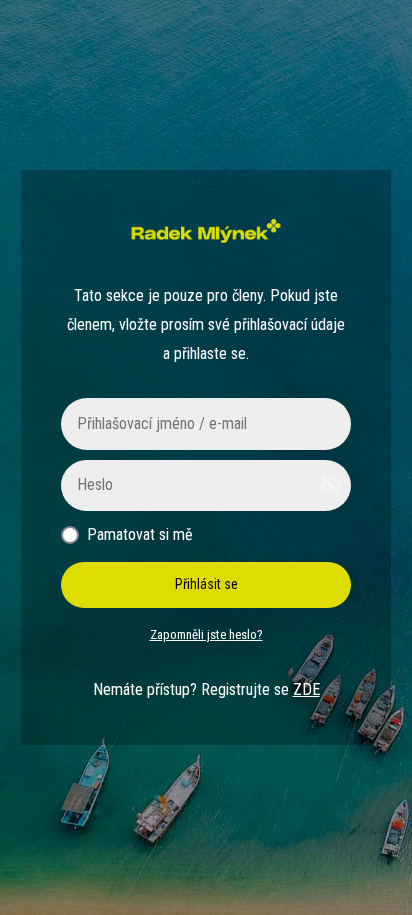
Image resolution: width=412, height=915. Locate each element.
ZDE (306, 689)
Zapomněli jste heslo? (206, 634)
